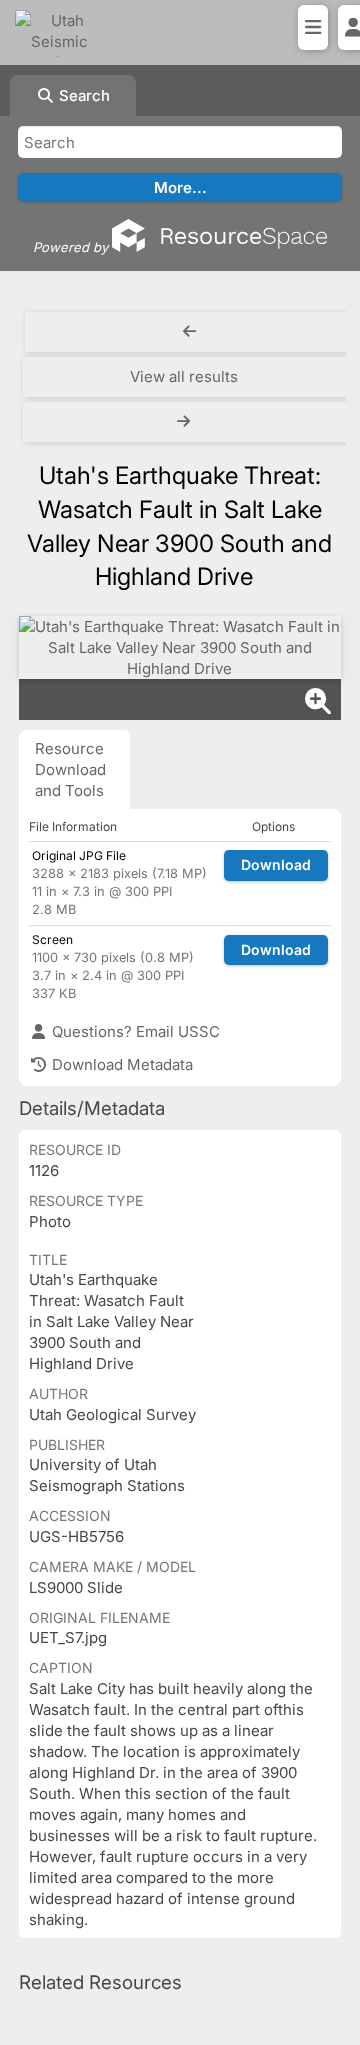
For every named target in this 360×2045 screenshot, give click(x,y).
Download (276, 864)
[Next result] (186, 422)
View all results (184, 376)
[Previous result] (190, 332)
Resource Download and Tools (70, 769)
